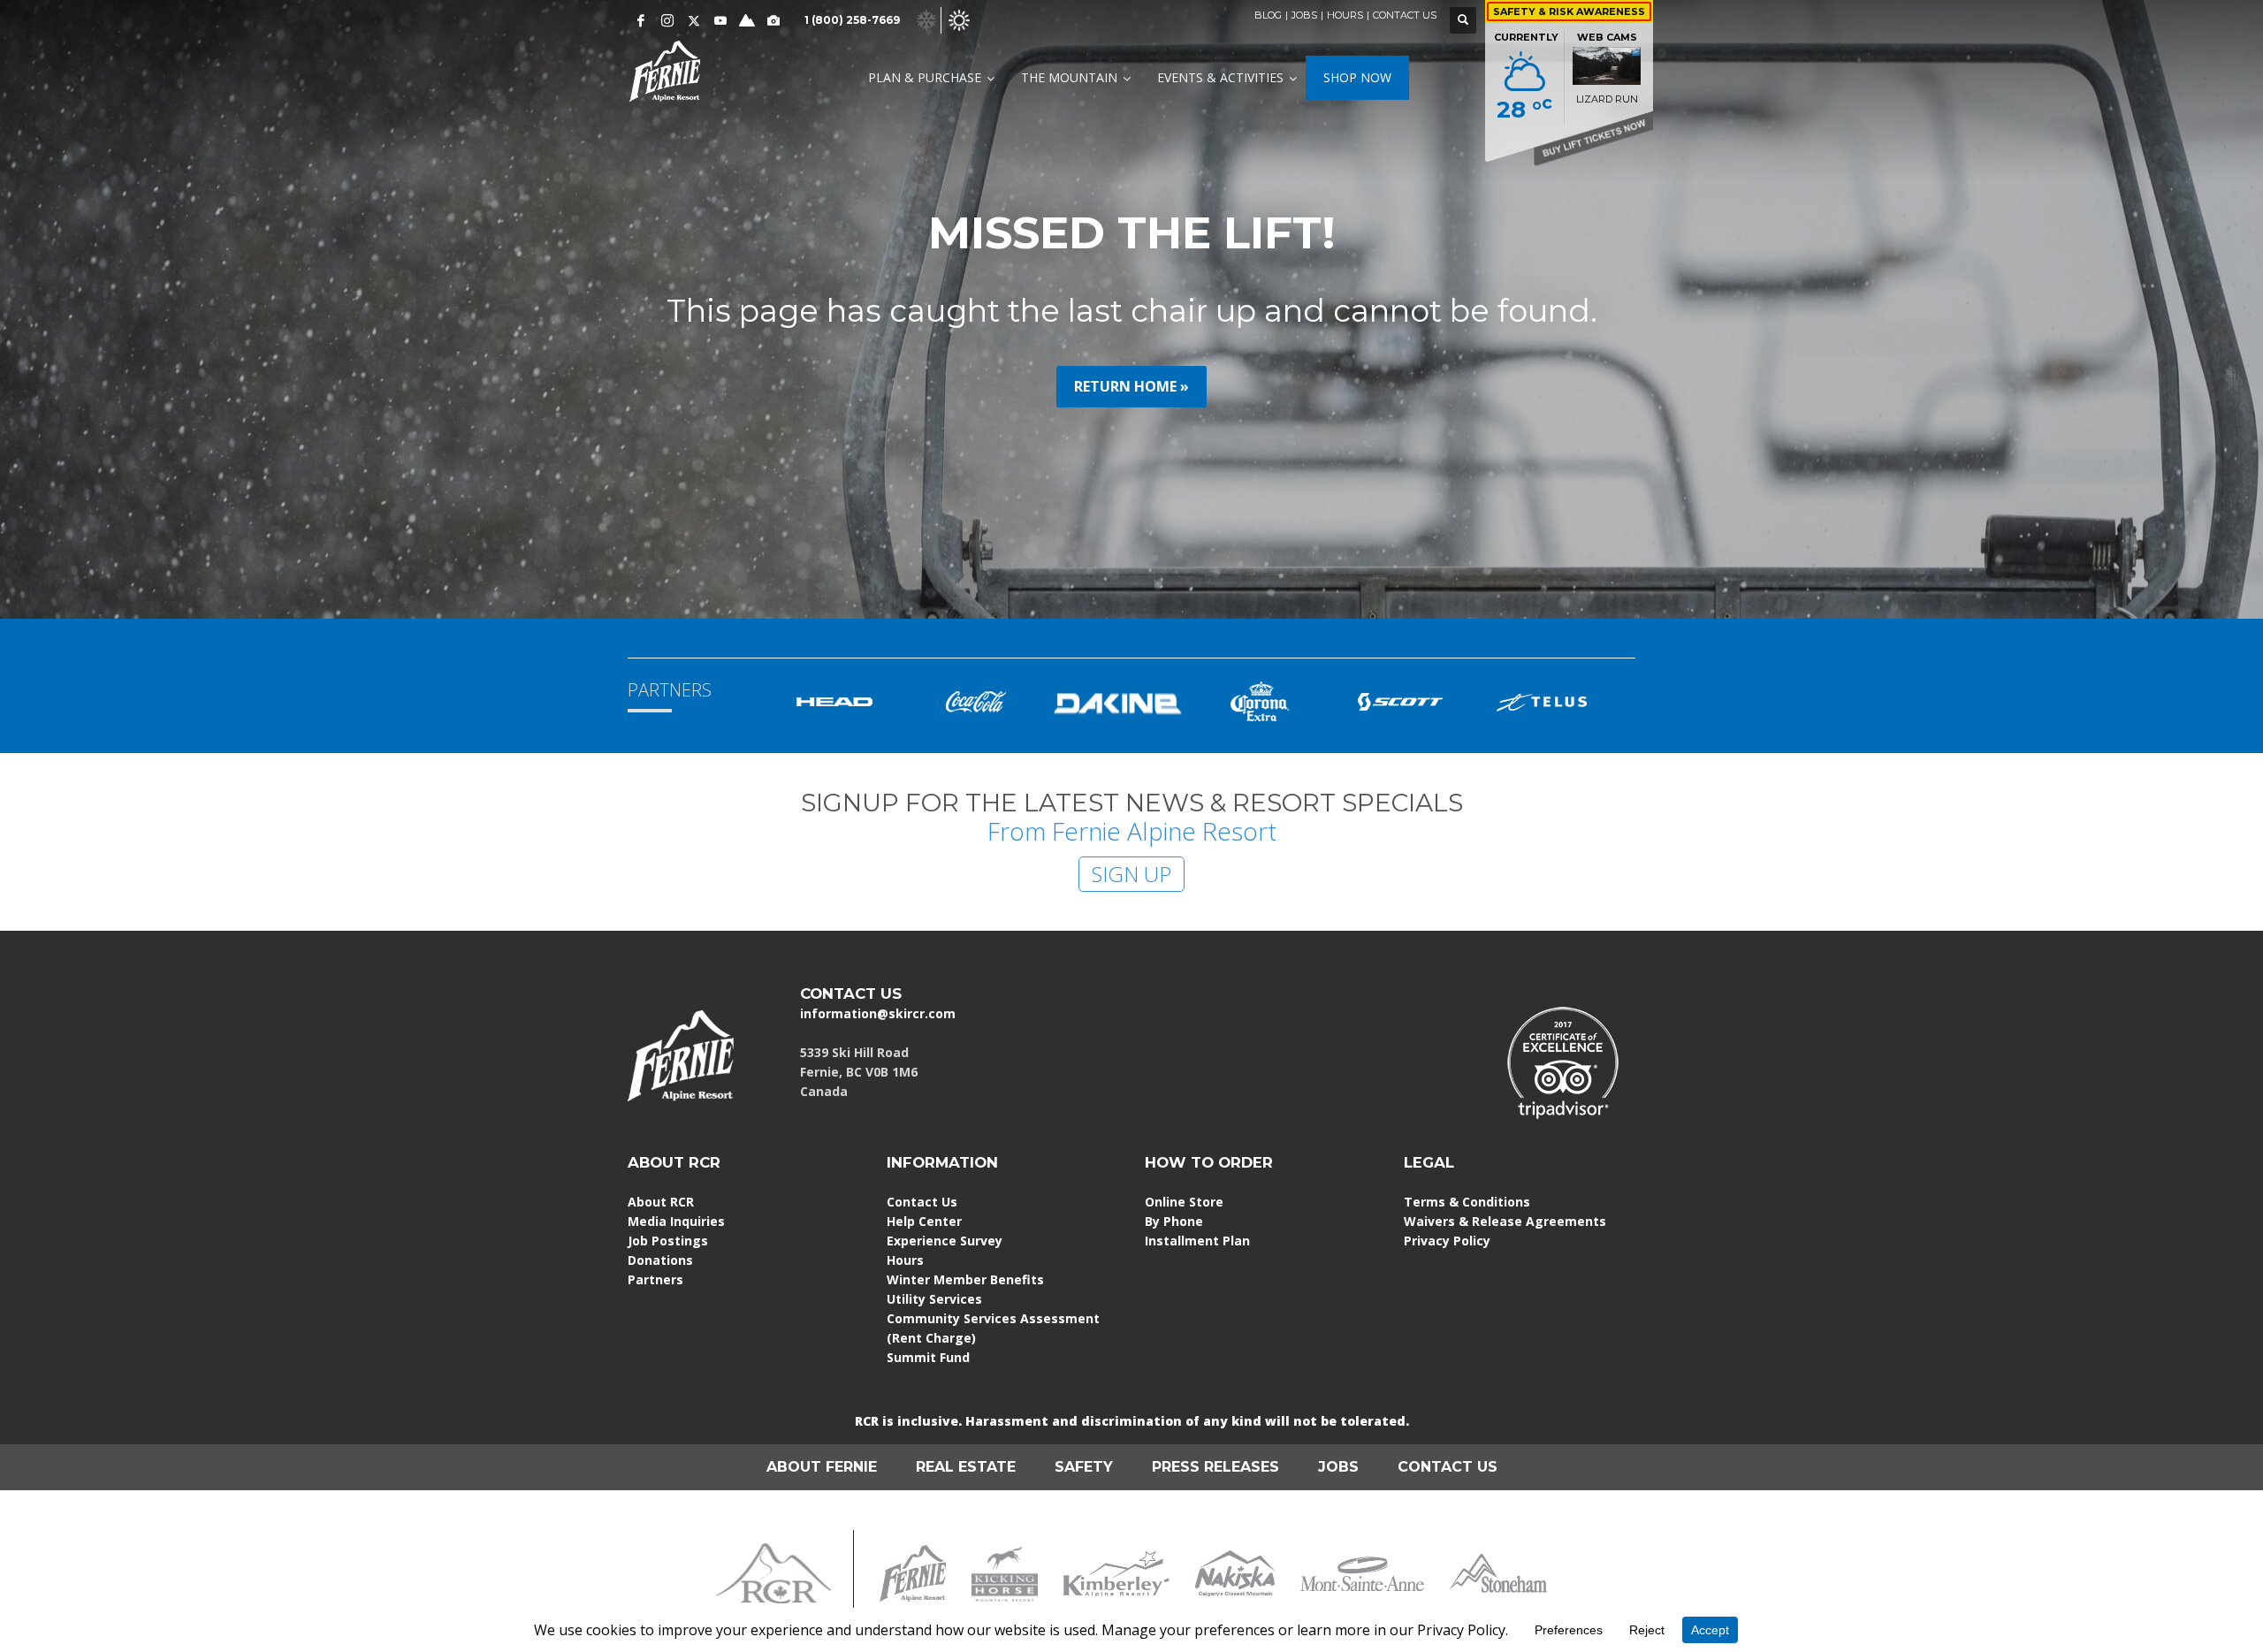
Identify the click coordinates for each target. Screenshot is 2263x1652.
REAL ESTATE (966, 1467)
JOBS (1304, 15)
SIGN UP (1131, 874)
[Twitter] (694, 20)
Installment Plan (1197, 1241)
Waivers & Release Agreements (1505, 1221)
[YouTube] (720, 20)
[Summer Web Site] (959, 19)
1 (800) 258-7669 (852, 20)
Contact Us (922, 1202)
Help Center (924, 1221)
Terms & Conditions (1467, 1202)
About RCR (661, 1202)
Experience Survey (945, 1241)
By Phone (1174, 1221)
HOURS (1345, 15)
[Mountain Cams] (773, 20)
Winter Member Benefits (965, 1279)
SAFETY (1084, 1467)
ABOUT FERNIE (822, 1467)
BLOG (1268, 15)
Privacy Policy (1447, 1241)
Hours (905, 1260)
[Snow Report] (747, 20)
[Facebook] (641, 20)
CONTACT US (1405, 15)
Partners (655, 1279)
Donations (660, 1260)
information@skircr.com (878, 1013)
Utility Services (934, 1299)
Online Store (1184, 1202)
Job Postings (668, 1241)
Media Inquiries (676, 1221)
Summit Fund (928, 1357)
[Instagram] (667, 20)
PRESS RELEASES (1215, 1467)
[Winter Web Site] (926, 19)
